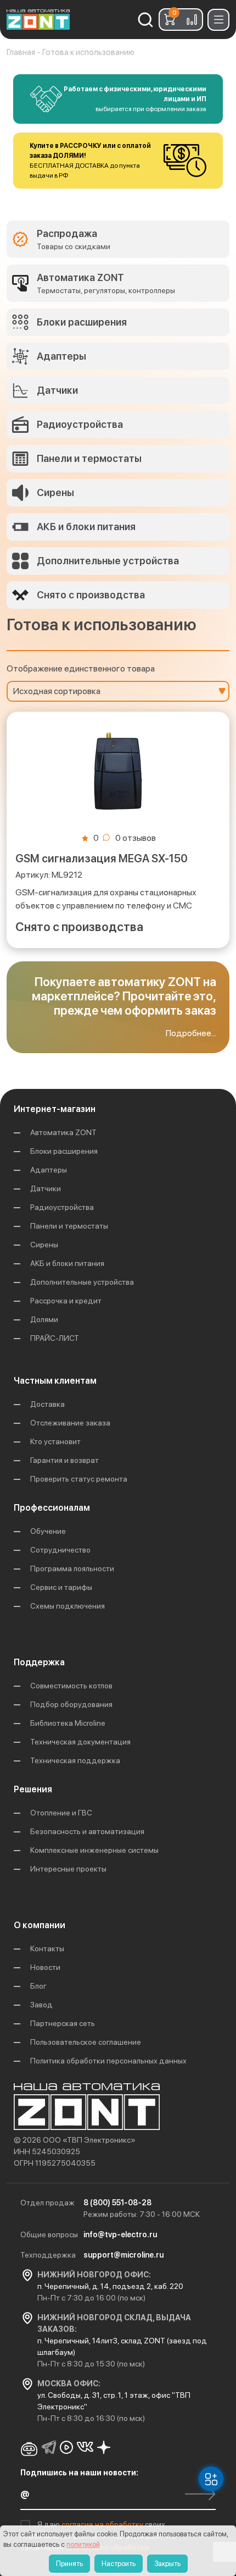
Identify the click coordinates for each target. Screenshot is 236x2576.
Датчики (46, 1188)
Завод (41, 2005)
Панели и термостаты (69, 1226)
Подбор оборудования (71, 1704)
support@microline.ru (123, 2255)
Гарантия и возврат (64, 1460)
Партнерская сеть (63, 2023)
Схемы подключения (68, 1606)
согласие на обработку (103, 2524)
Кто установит (55, 1441)
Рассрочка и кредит (66, 1301)
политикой (83, 2544)
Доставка (47, 1404)
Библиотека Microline (68, 1723)
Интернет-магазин (55, 1109)
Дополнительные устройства (82, 1282)
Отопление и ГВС (61, 1813)
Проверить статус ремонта (79, 1479)
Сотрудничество (60, 1550)
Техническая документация (80, 1742)
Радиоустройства (62, 1207)
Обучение (48, 1531)
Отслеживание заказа (70, 1423)
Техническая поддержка (75, 1760)
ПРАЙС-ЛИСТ (55, 1338)
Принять (69, 2564)
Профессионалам (52, 1508)
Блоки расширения (64, 1151)
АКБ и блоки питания (67, 1263)
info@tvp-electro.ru (120, 2234)
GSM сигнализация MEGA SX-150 (102, 858)
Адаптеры (49, 1170)
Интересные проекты (68, 1869)
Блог (38, 1986)
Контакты (47, 1948)
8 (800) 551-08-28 (117, 2203)
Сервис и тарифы (61, 1587)
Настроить (119, 2564)
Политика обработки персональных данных (108, 2061)
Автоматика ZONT (63, 1132)
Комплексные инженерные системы (94, 1850)
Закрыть (167, 2564)
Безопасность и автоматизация (87, 1831)
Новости (45, 1967)
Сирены (44, 1245)
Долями (44, 1319)
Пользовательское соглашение (86, 2042)
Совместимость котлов (71, 1686)
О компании (40, 1925)
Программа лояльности (72, 1568)
